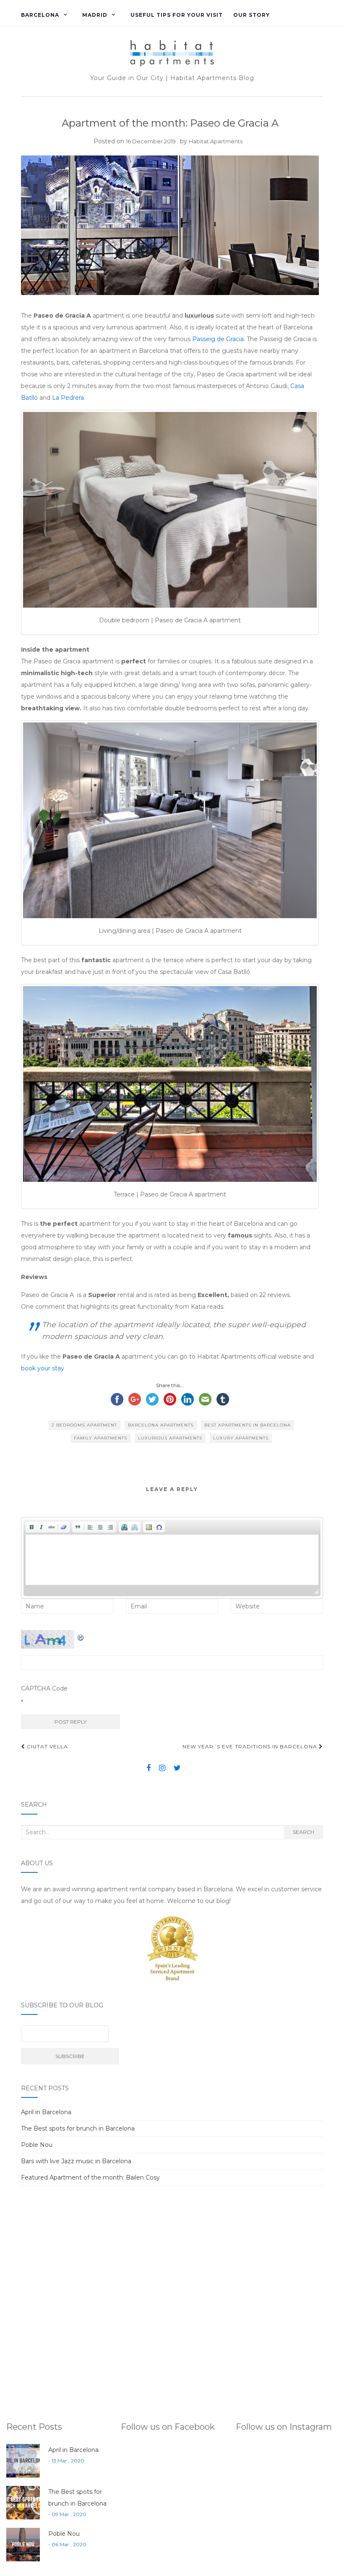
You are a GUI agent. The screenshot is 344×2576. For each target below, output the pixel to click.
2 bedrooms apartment (84, 1425)
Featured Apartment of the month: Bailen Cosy (90, 2177)
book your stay (43, 1368)
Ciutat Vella (47, 1746)
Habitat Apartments (216, 141)
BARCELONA (40, 15)
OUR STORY (251, 15)
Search (304, 1832)
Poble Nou (37, 2145)
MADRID (95, 15)
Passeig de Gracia (218, 339)
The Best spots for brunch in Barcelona (78, 2128)
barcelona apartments (161, 1425)
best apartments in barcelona (248, 1425)
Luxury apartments (241, 1438)
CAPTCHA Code (44, 1688)
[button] (31, 1527)
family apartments (100, 1438)
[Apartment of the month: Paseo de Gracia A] (170, 225)
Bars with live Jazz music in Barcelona (76, 2161)
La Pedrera (68, 398)
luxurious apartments (170, 1438)
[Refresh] (81, 1636)
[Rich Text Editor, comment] (172, 1560)
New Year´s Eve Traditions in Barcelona (251, 1746)
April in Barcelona (46, 2112)
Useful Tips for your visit (177, 15)
